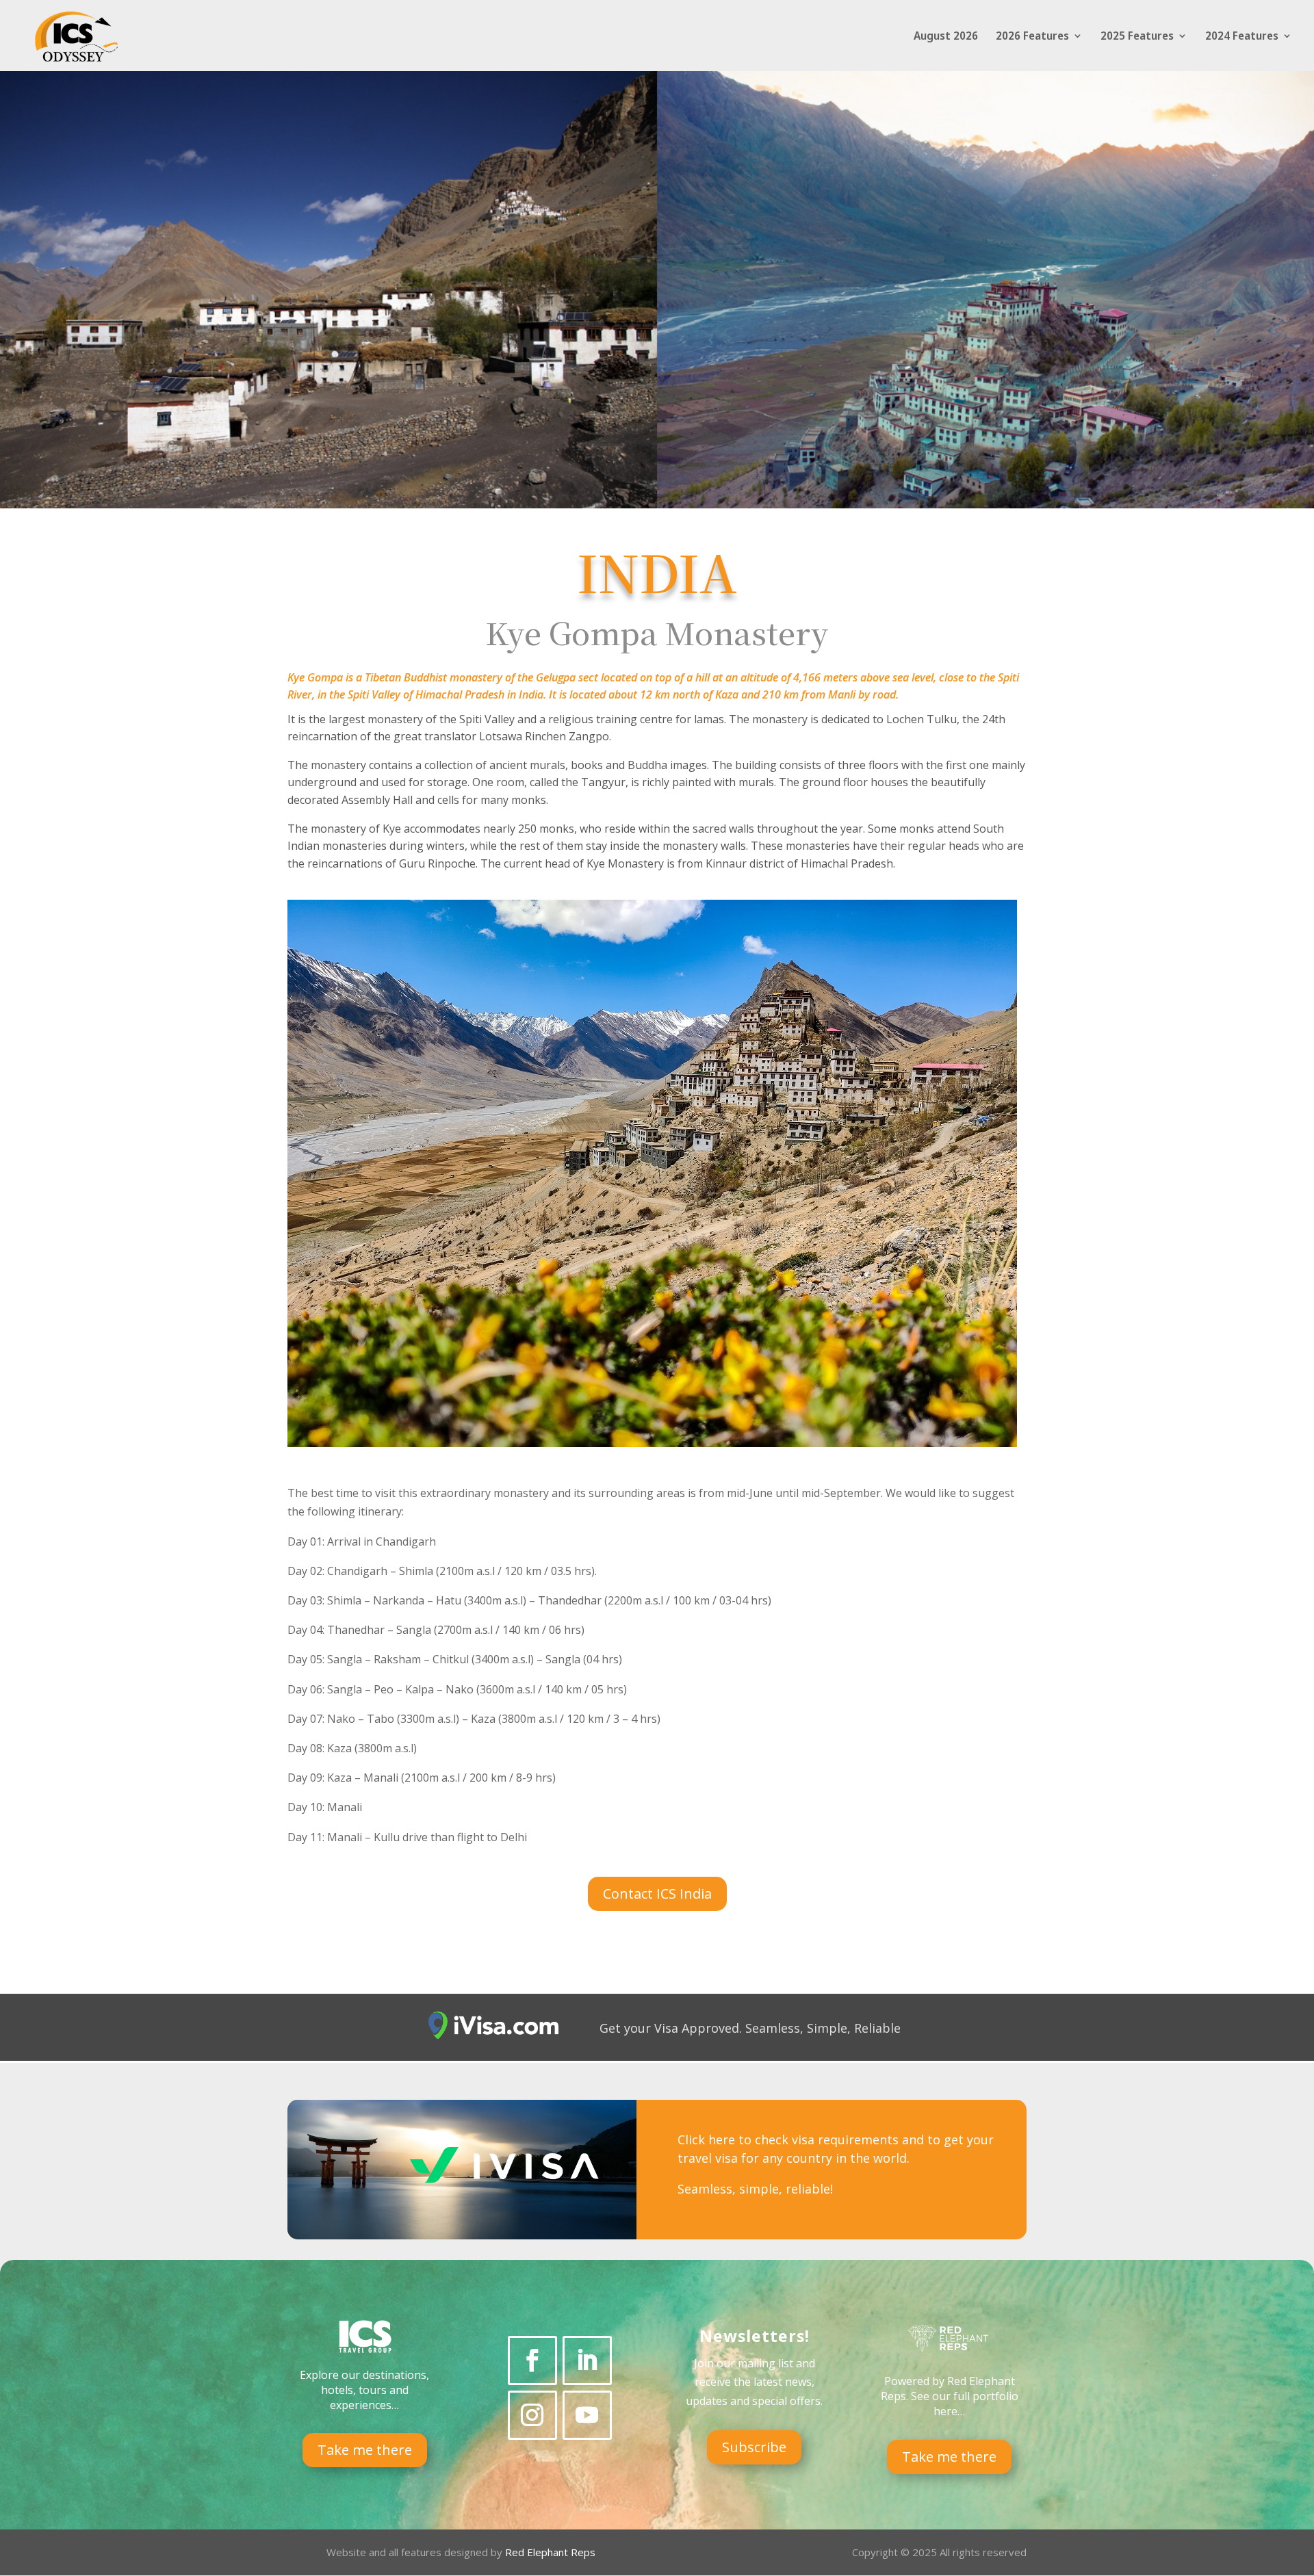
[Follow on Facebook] (532, 2360)
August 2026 (946, 37)
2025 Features (1137, 37)
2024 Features (1242, 37)
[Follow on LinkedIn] (587, 2360)
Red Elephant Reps (552, 2552)
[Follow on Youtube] (587, 2415)
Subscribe (754, 2447)
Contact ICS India (657, 1894)
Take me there (365, 2450)
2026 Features (1032, 37)
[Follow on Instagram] (532, 2415)
